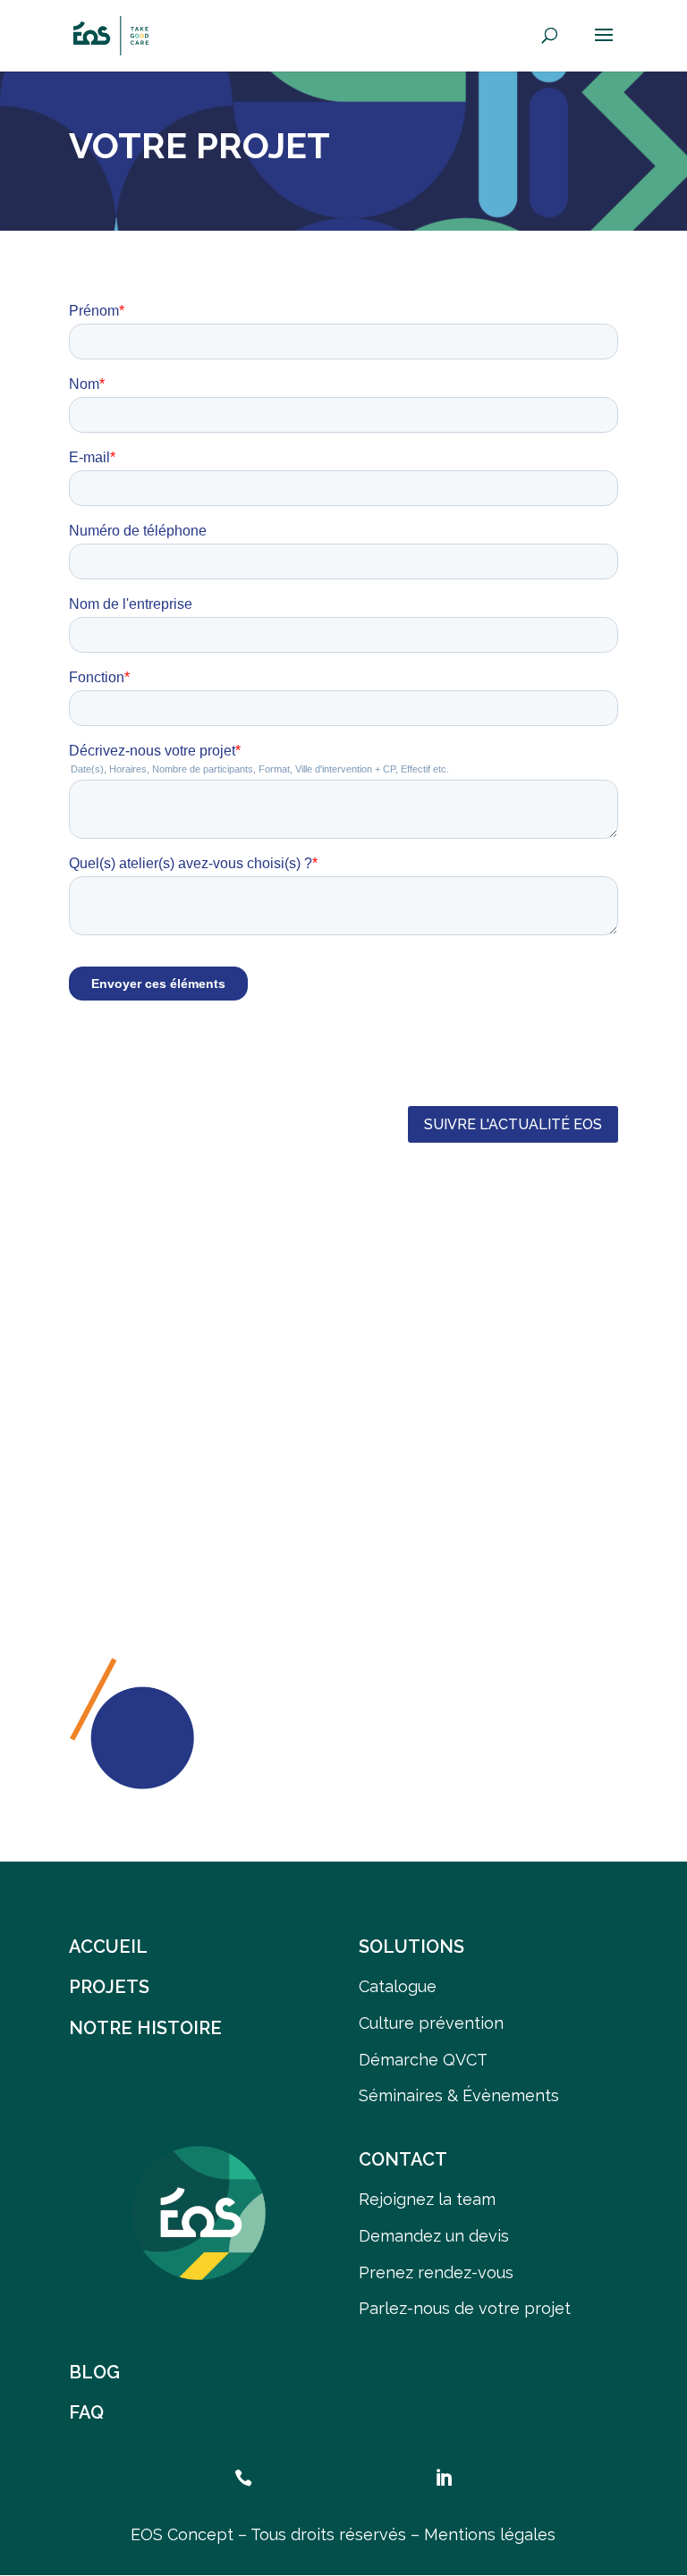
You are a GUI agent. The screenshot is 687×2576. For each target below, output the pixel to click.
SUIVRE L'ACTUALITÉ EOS (513, 1124)
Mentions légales (490, 2534)
